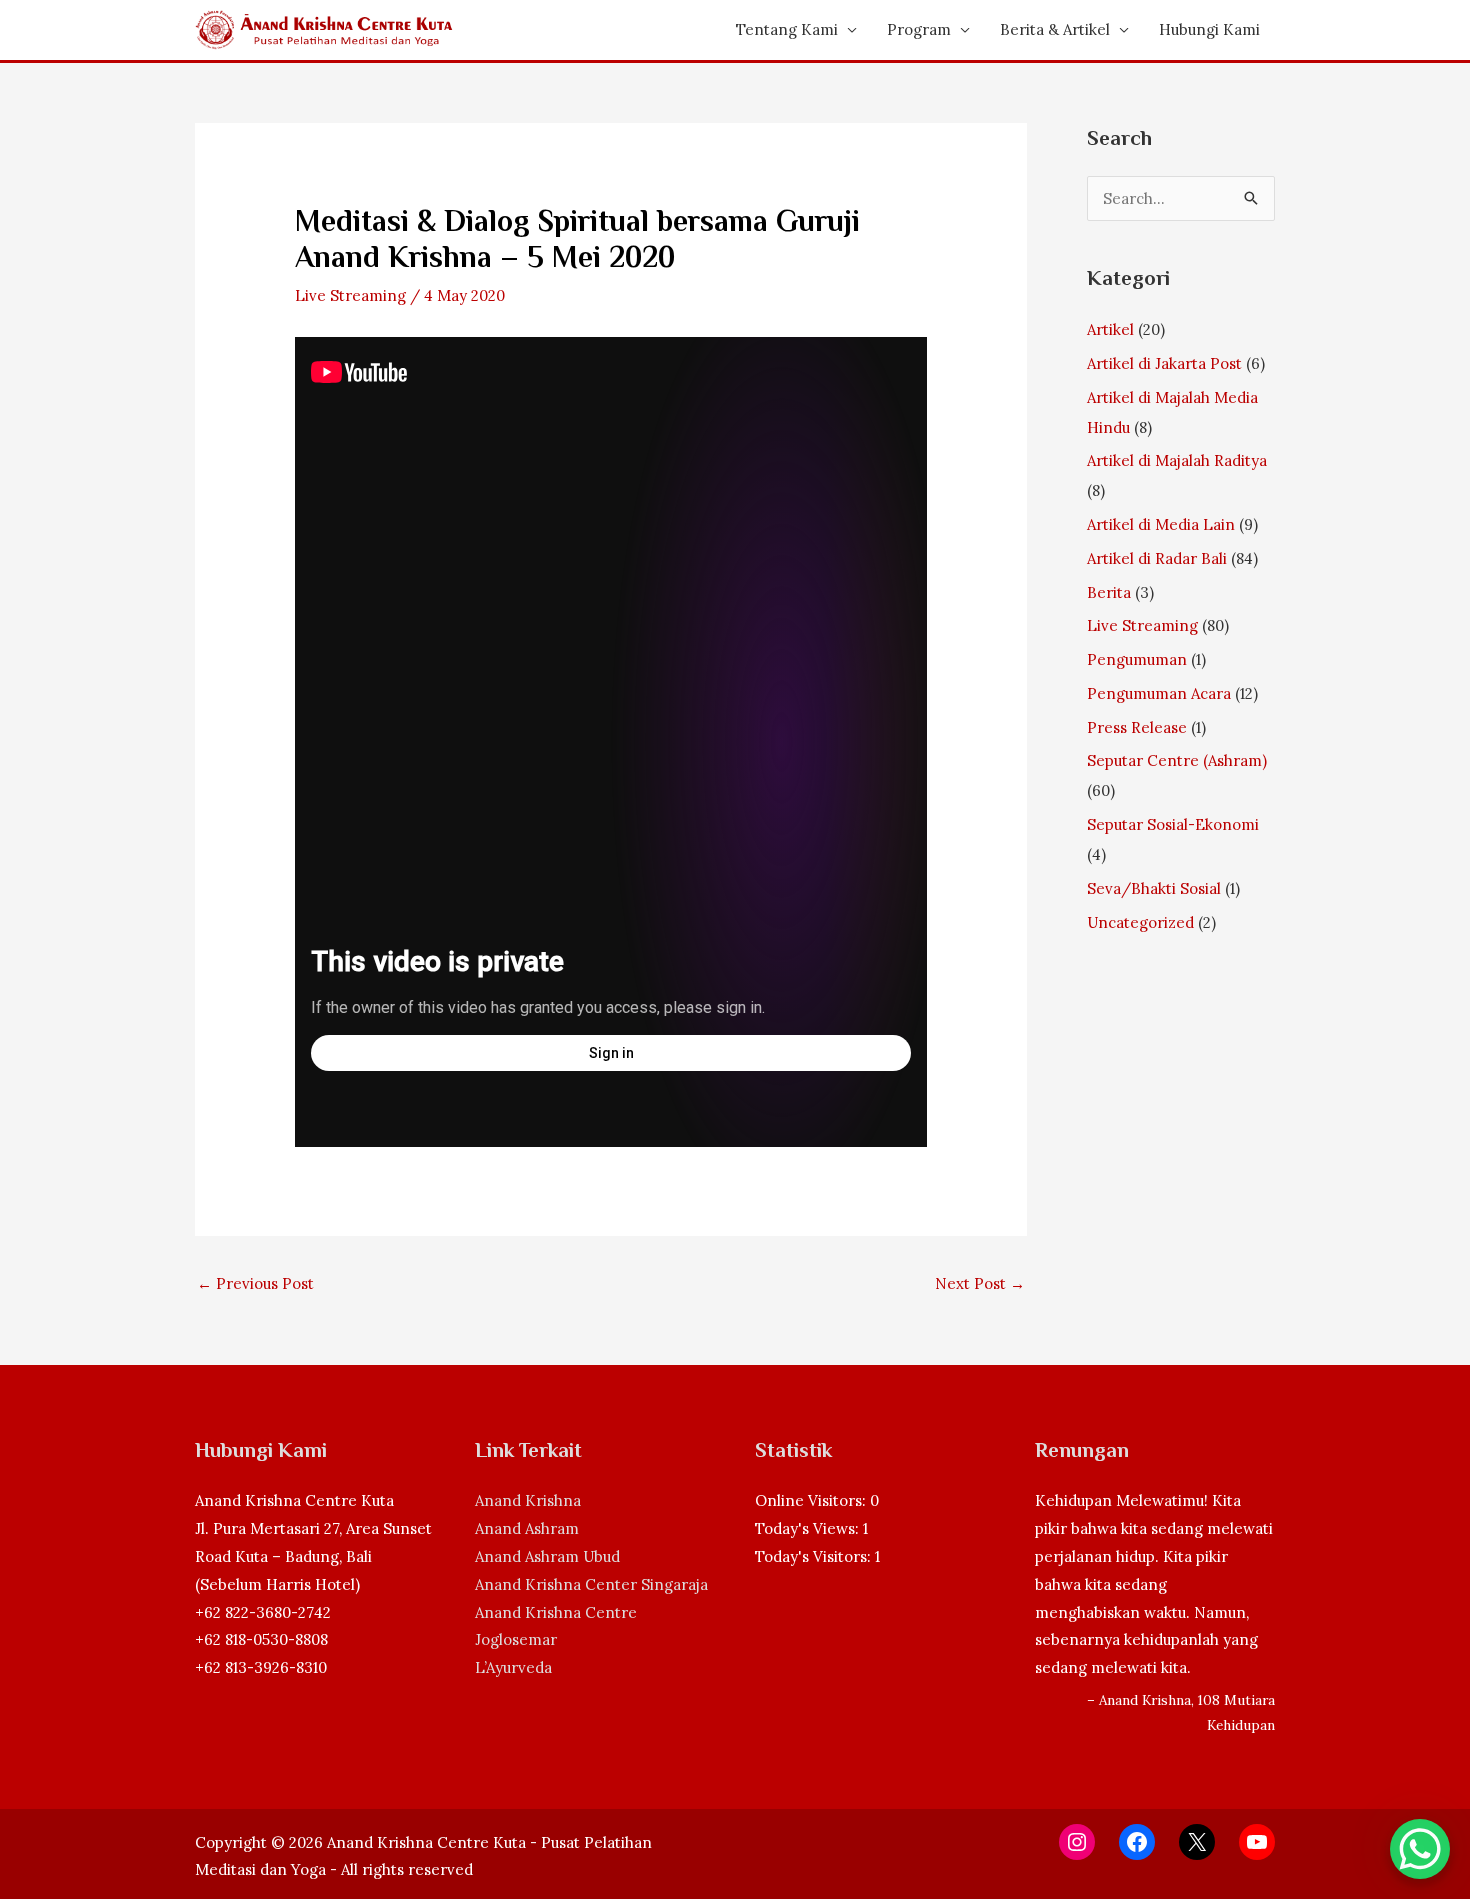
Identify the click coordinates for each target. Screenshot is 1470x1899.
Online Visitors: (812, 1500)
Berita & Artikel (1055, 29)
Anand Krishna (528, 1500)
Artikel (1110, 329)
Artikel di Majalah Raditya (1177, 460)
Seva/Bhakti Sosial (1154, 888)
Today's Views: (809, 1528)
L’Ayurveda (513, 1667)
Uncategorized (1140, 922)
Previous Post (255, 1283)
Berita (1109, 592)
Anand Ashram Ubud (547, 1556)
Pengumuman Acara (1159, 693)
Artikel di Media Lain (1161, 524)
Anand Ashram (527, 1528)
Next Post (980, 1283)
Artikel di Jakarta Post (1164, 363)
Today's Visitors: (815, 1556)
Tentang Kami (787, 29)
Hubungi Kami (1209, 29)
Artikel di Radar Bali (1157, 558)
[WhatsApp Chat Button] (1420, 1849)
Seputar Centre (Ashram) (1177, 760)
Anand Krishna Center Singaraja (591, 1584)
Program (919, 29)
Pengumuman (1137, 659)
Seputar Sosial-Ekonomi (1173, 824)
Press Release (1137, 727)
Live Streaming (350, 295)
